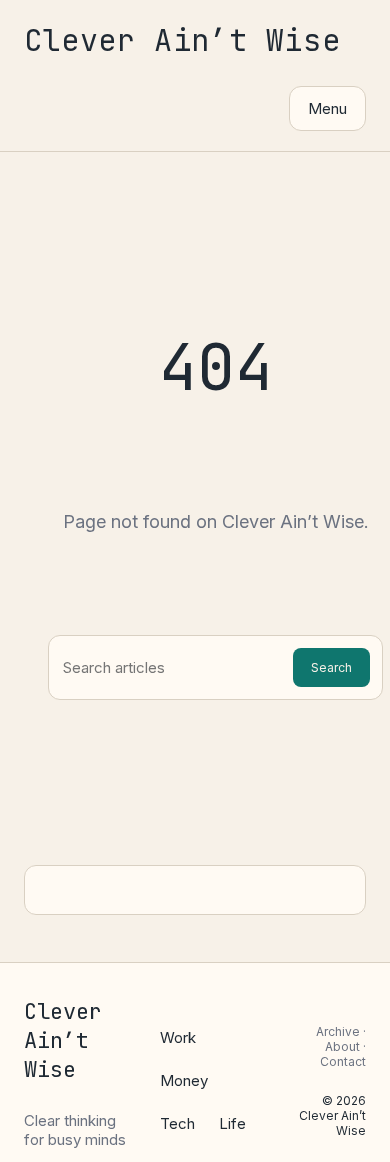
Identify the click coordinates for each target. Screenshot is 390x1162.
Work (178, 1037)
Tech (177, 1123)
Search (331, 667)
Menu (327, 108)
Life (232, 1123)
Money (184, 1080)
